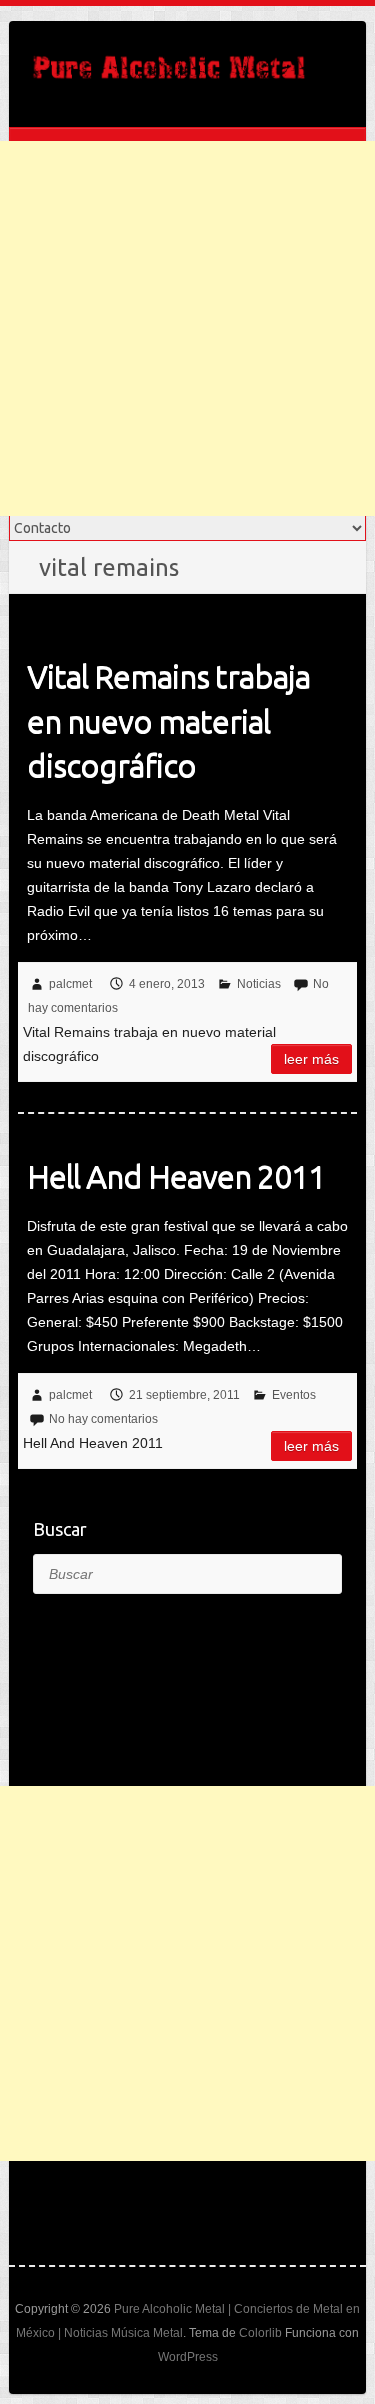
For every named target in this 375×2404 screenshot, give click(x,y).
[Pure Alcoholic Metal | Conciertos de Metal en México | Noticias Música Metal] (169, 74)
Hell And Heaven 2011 (176, 1176)
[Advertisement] (187, 328)
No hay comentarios (103, 1419)
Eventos (294, 1395)
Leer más (311, 1059)
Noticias (259, 984)
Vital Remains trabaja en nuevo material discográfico (168, 721)
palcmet (70, 984)
